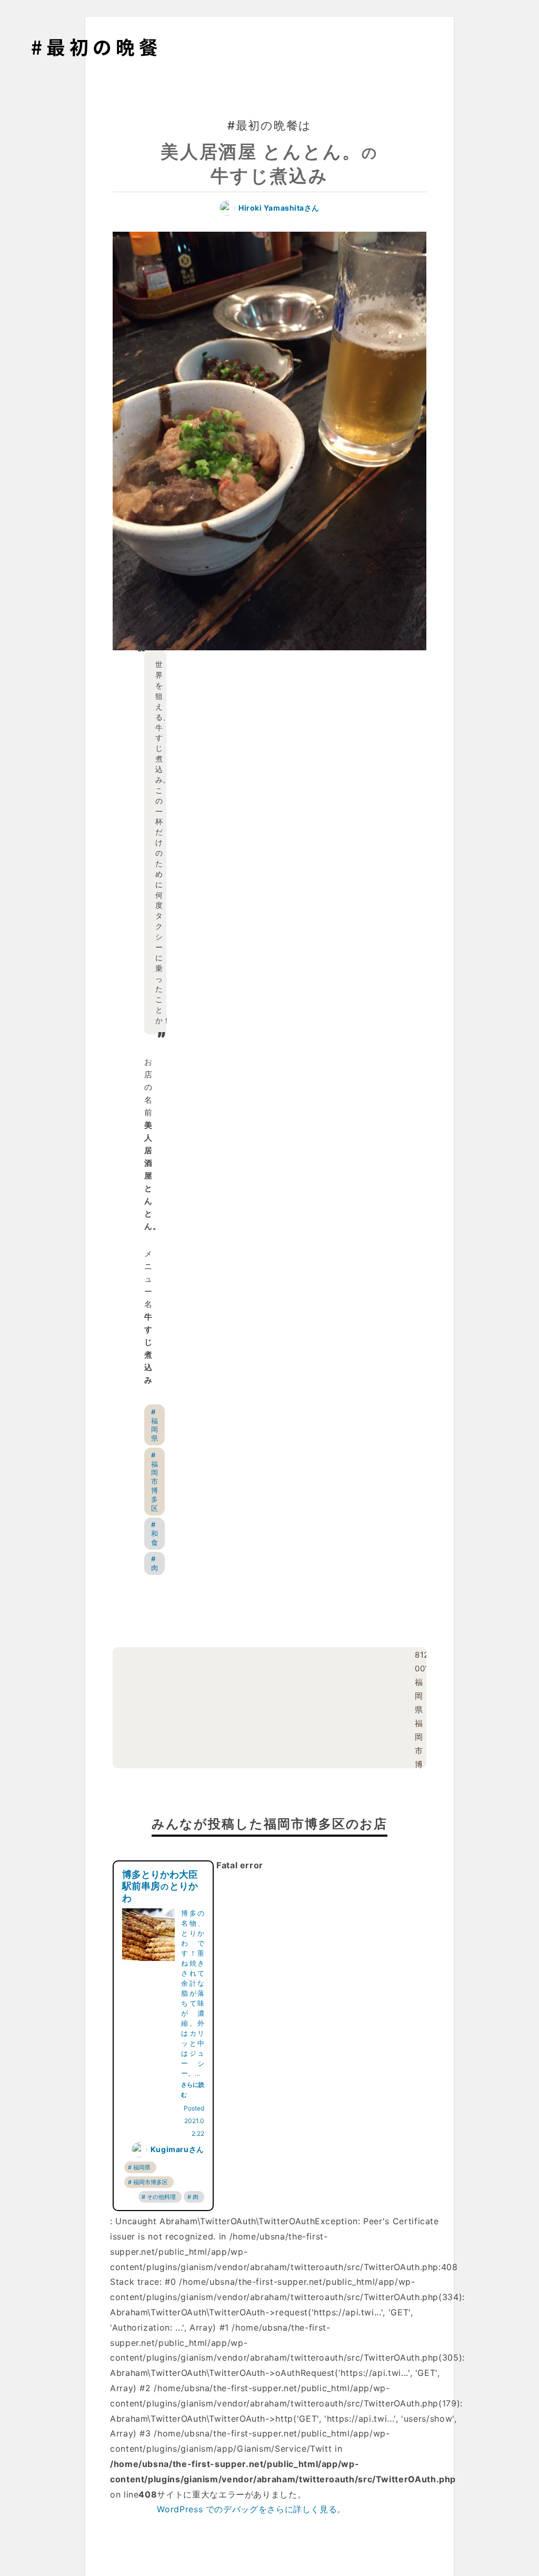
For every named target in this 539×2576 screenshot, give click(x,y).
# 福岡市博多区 (154, 1482)
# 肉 (154, 1563)
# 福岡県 (154, 1425)
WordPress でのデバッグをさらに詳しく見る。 (251, 2509)
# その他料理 (159, 2197)
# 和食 (154, 1533)
